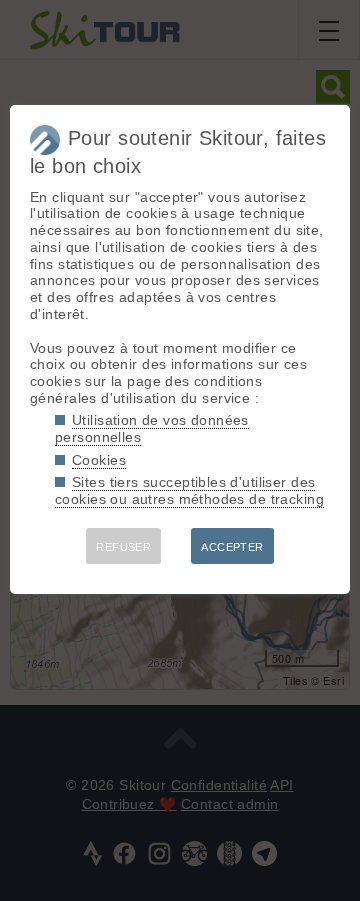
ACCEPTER (232, 547)
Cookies (99, 460)
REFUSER (123, 547)
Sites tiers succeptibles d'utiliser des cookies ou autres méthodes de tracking (189, 490)
